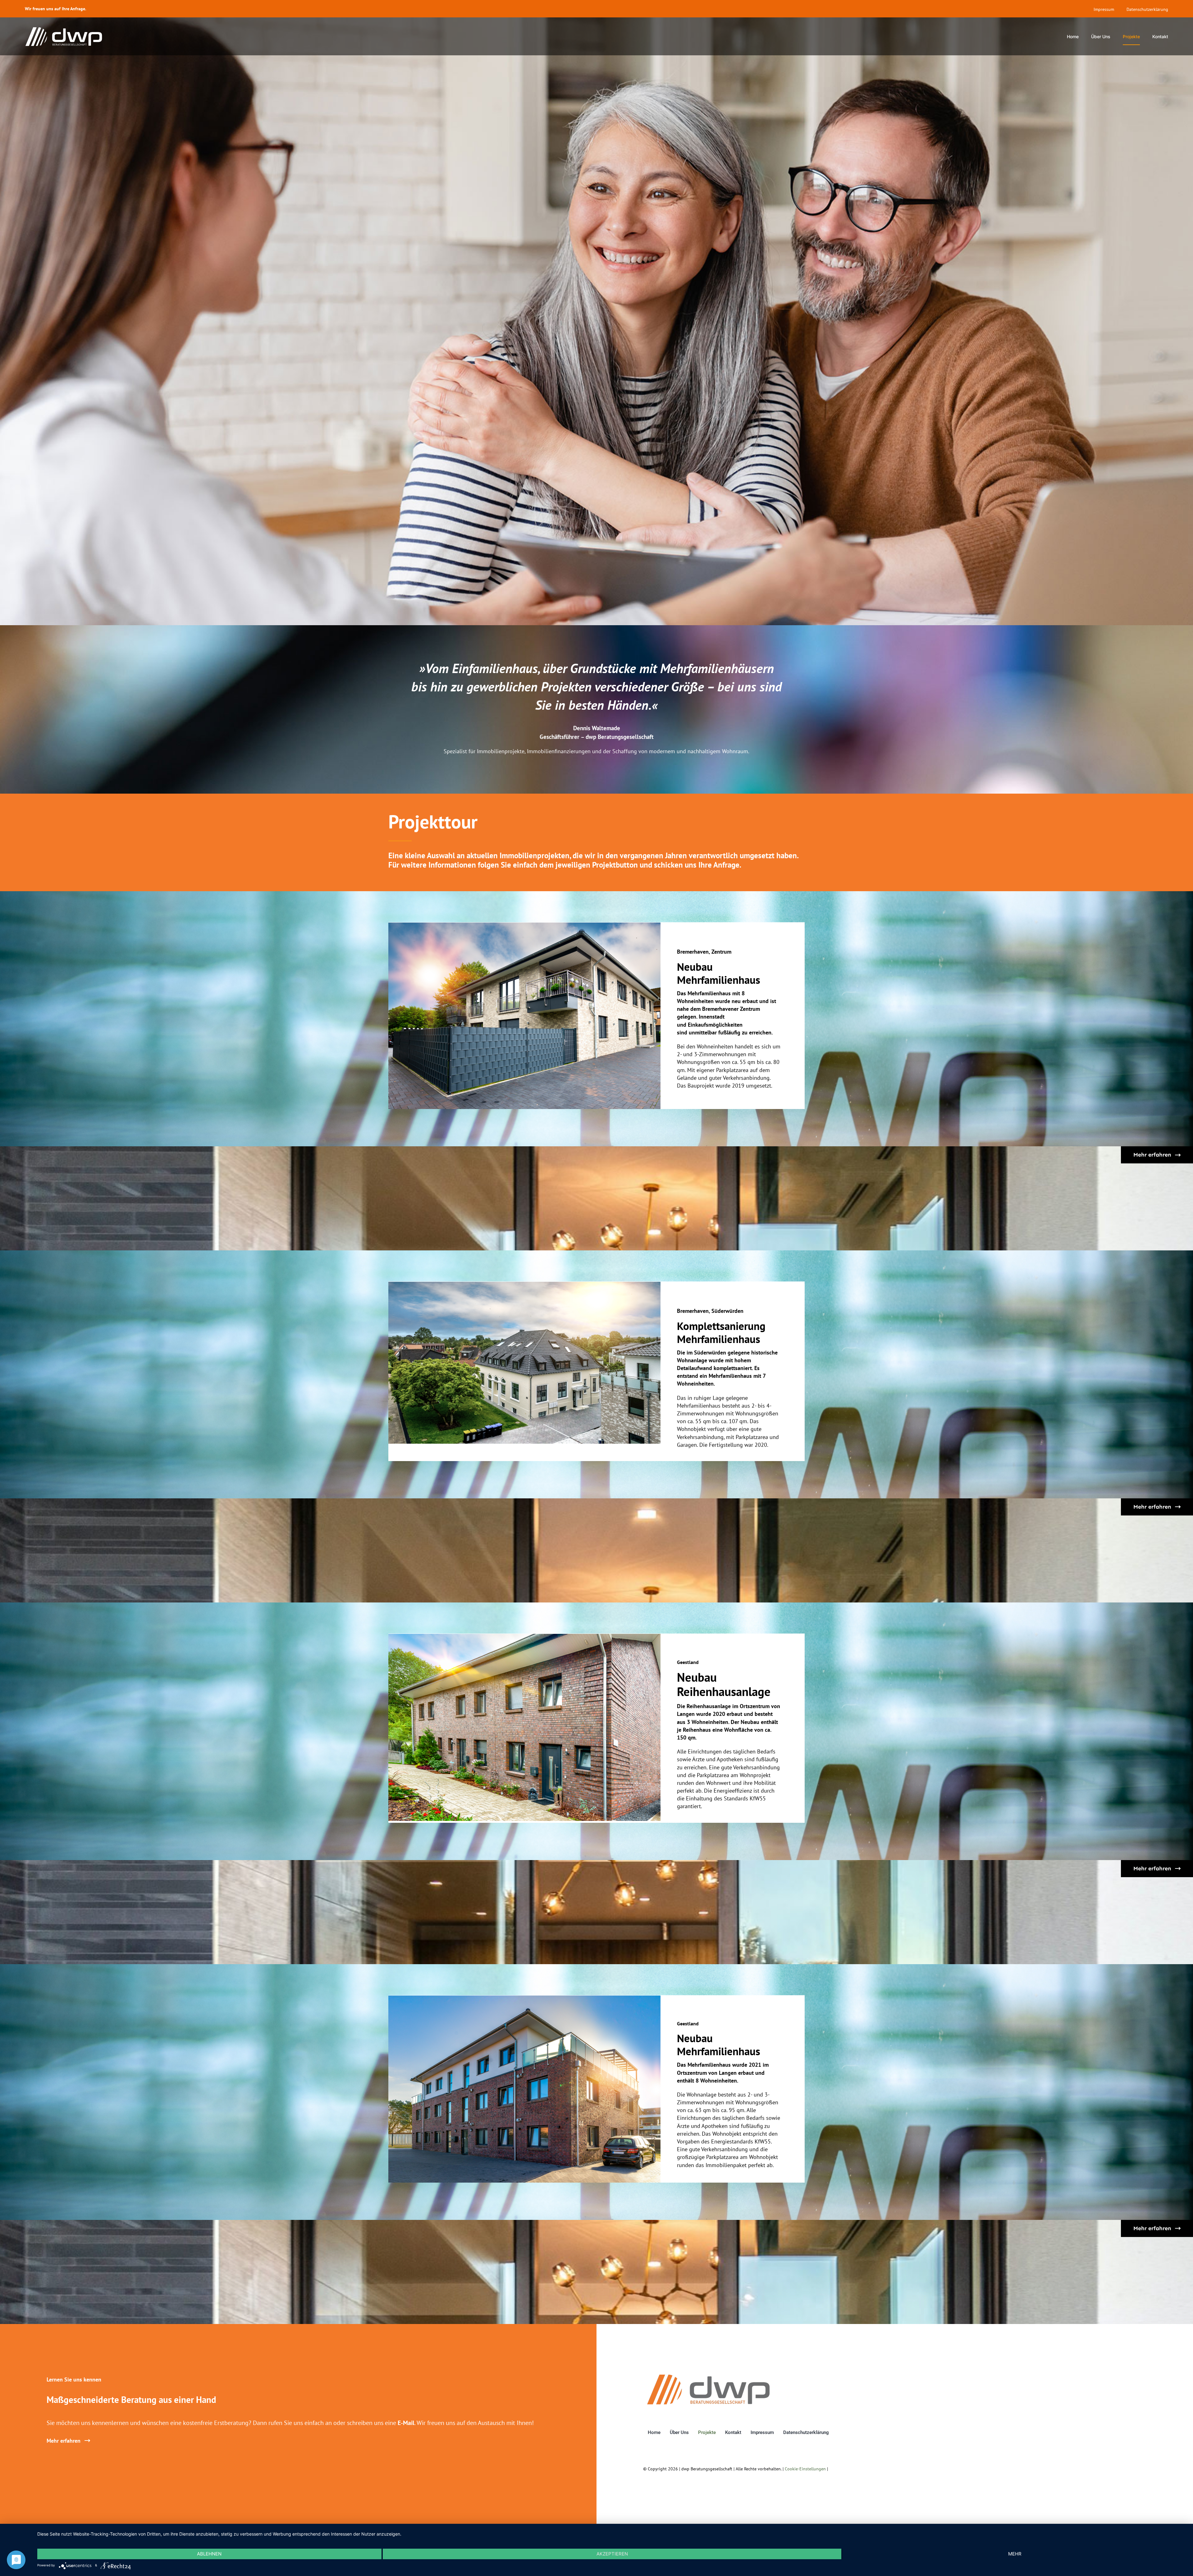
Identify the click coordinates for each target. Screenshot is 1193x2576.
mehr (1015, 2554)
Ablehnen (209, 2554)
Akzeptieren (612, 2554)
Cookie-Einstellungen (805, 2469)
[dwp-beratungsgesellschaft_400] (708, 2376)
